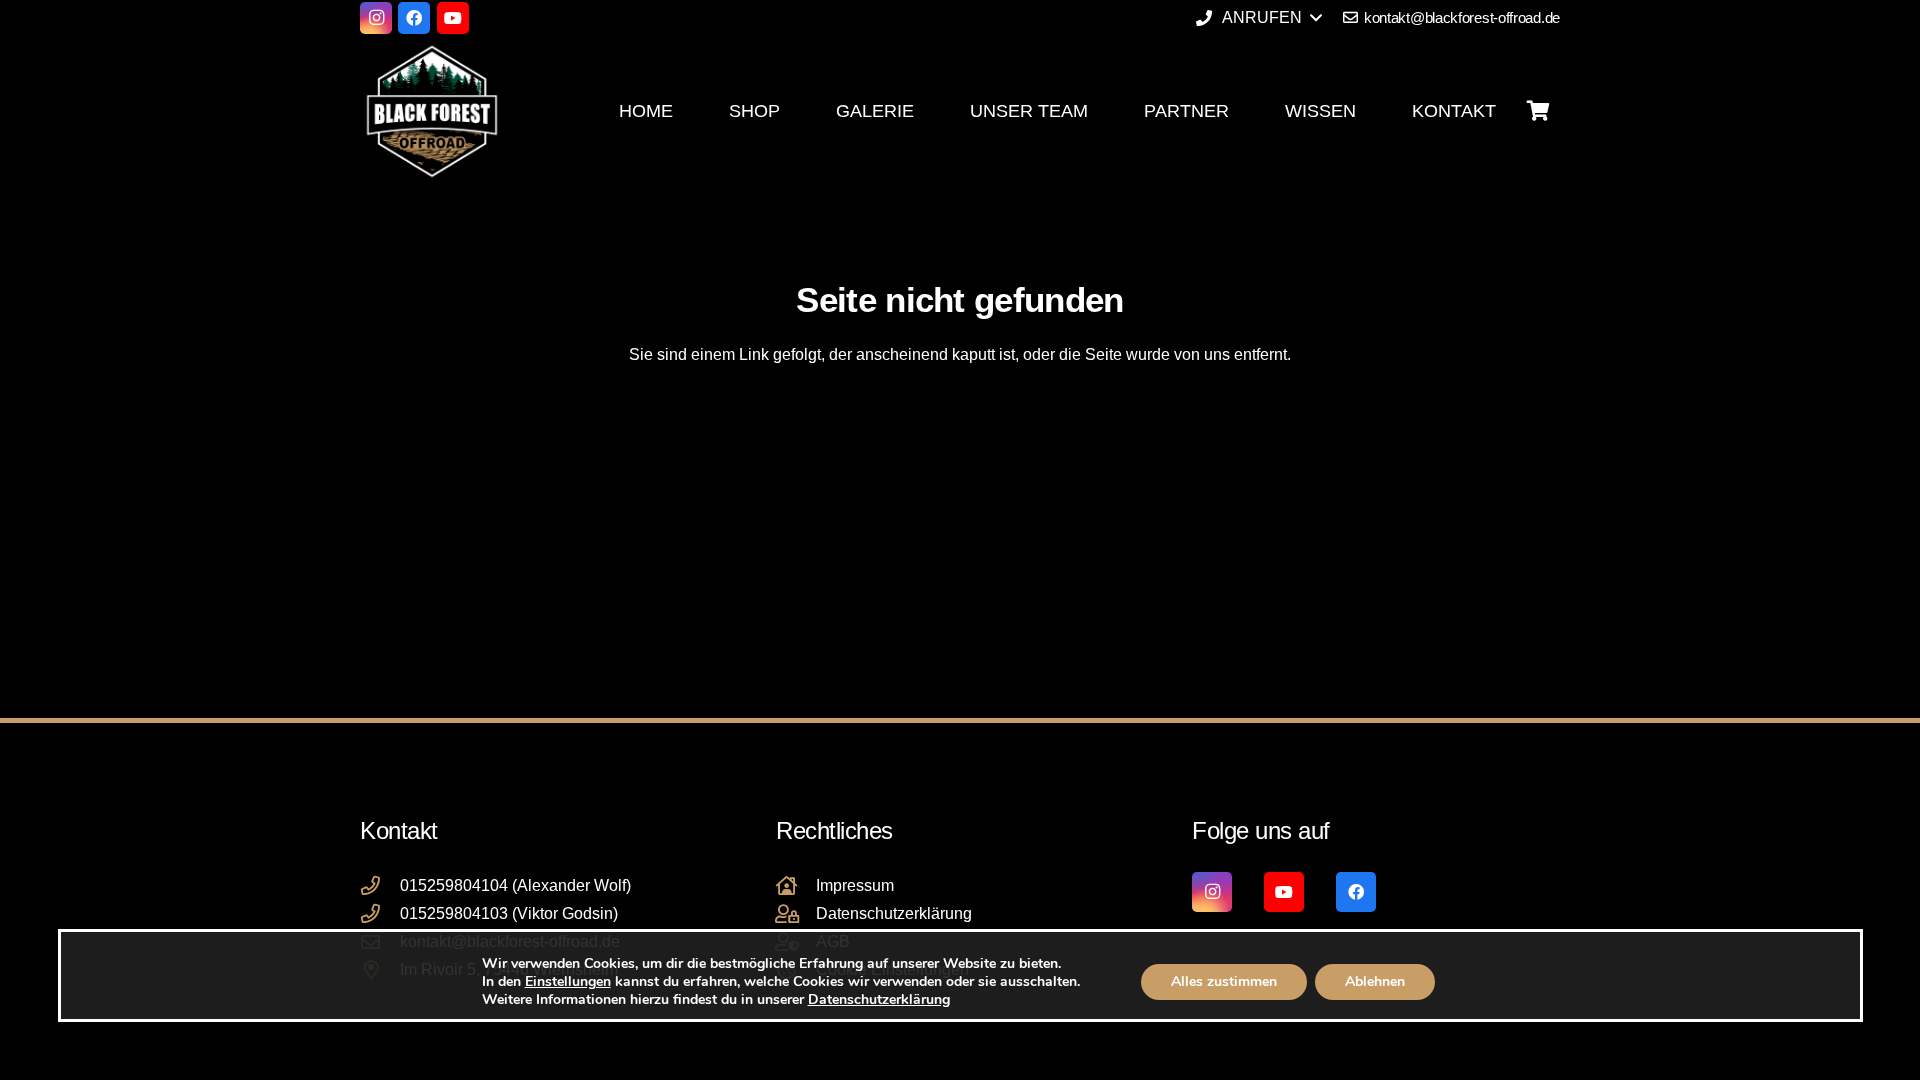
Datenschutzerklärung (894, 913)
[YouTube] (453, 18)
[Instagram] (376, 18)
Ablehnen (1375, 981)
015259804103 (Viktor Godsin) (509, 913)
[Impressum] (796, 885)
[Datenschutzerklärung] (796, 913)
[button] (1258, 18)
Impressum (855, 885)
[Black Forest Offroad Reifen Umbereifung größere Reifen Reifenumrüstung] (431, 111)
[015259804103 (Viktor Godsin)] (380, 913)
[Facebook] (414, 18)
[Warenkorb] (1538, 111)
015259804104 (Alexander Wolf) (515, 885)
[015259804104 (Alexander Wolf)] (380, 885)
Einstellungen (567, 982)
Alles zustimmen (1224, 981)
